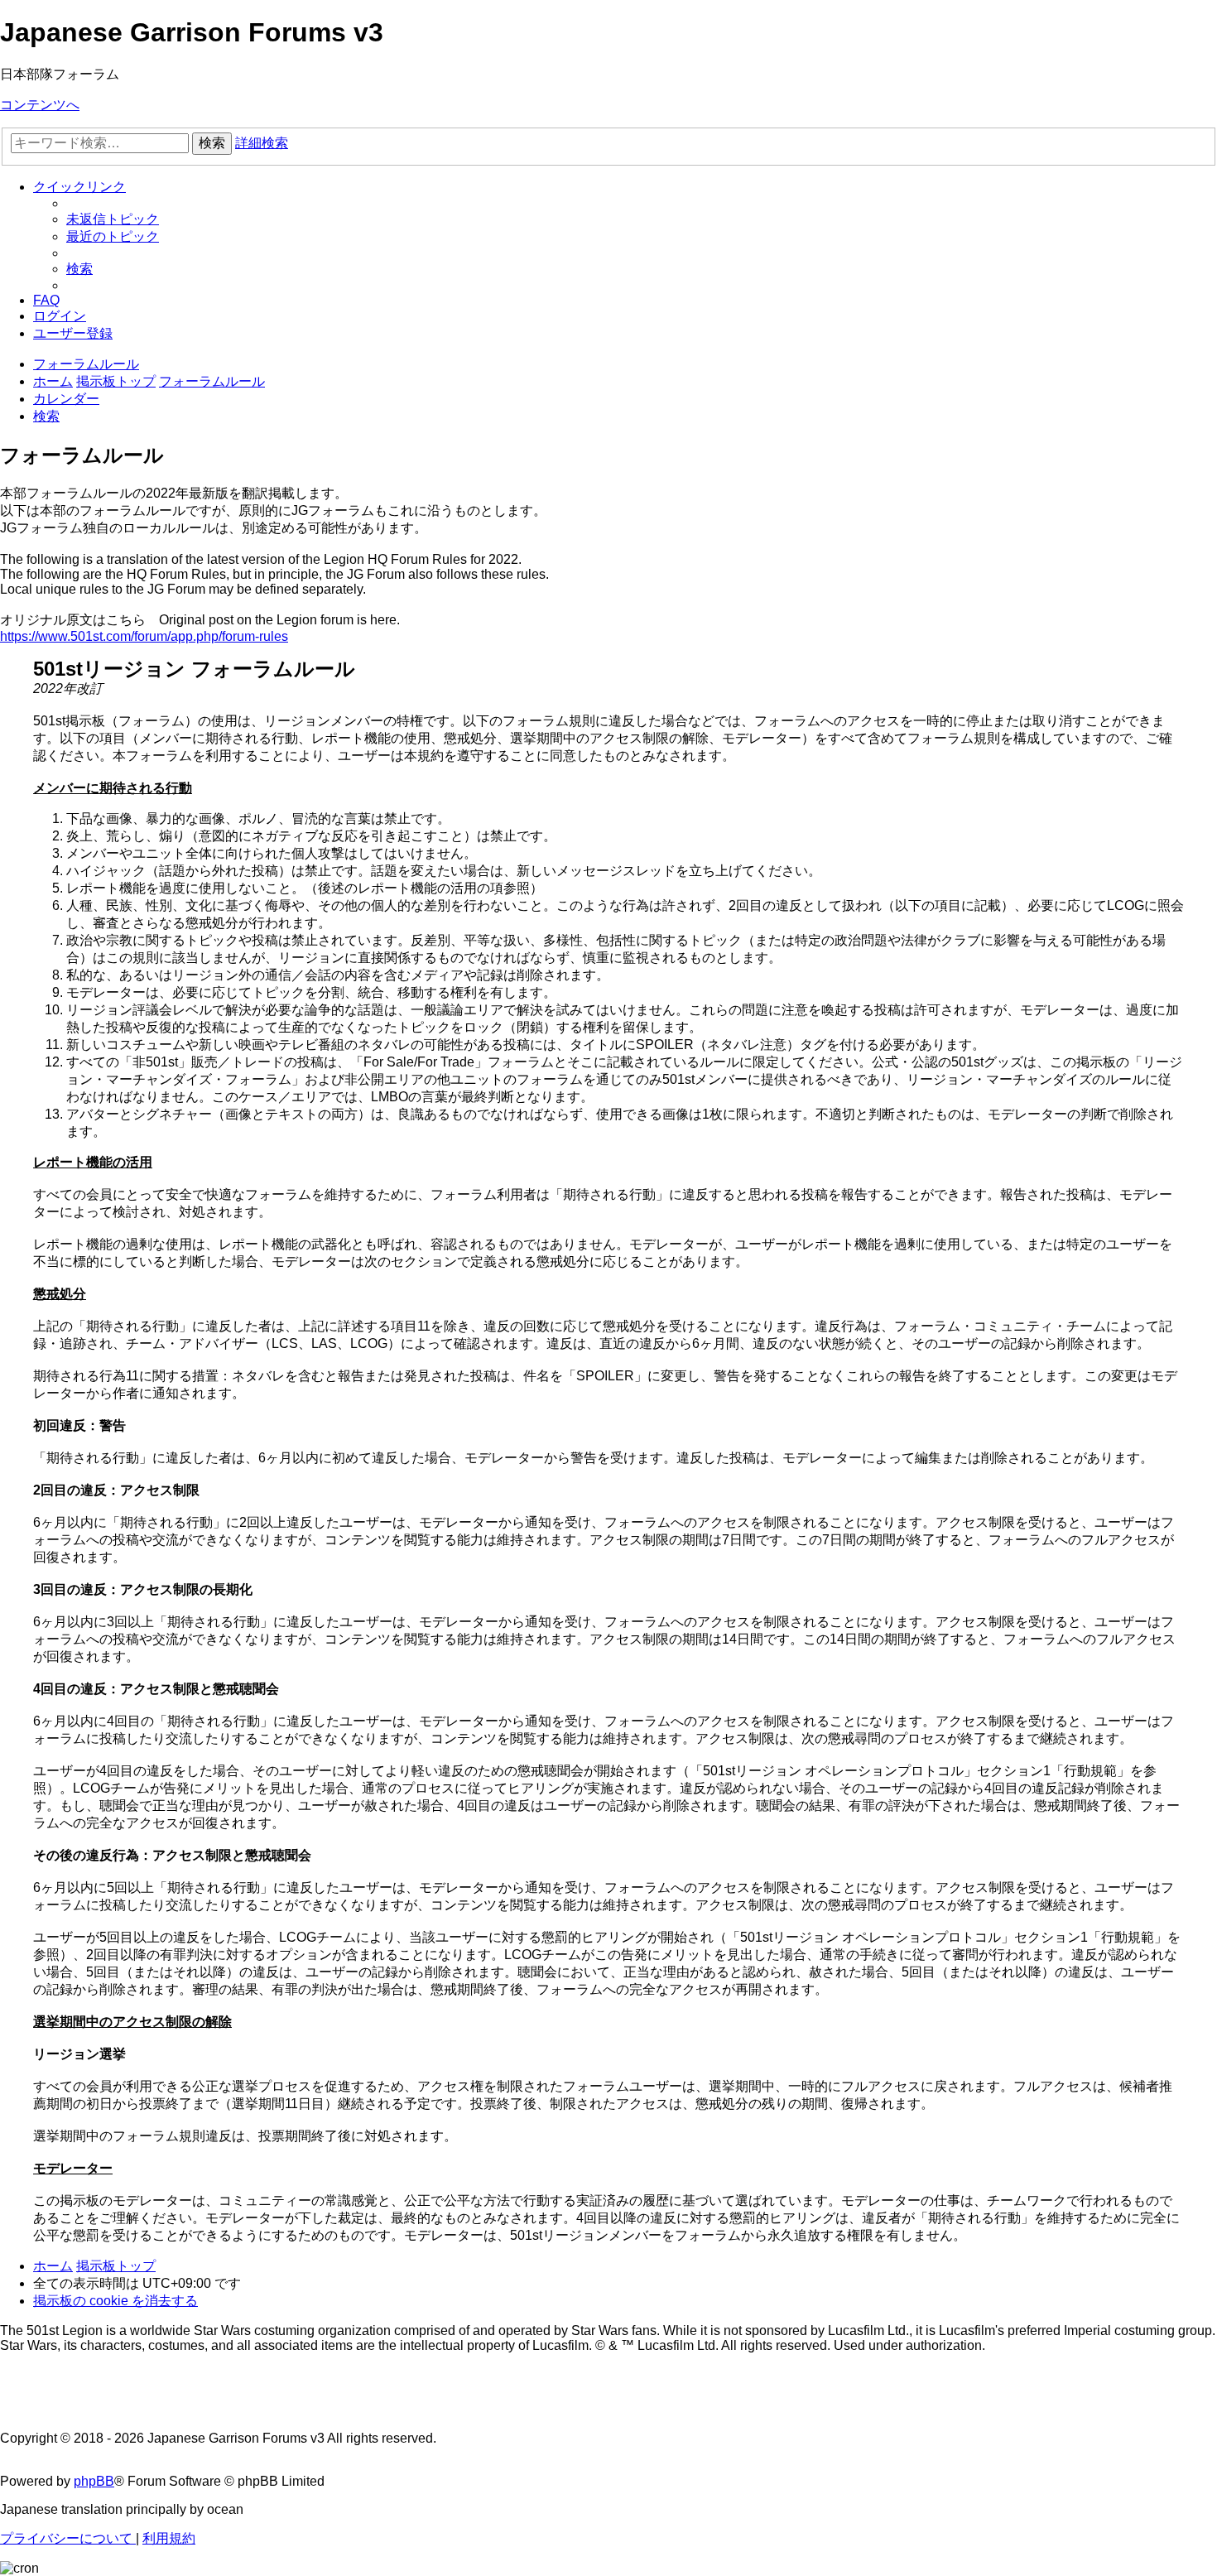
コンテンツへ (40, 105)
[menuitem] (113, 219)
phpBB (94, 2481)
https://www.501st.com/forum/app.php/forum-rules (144, 636)
